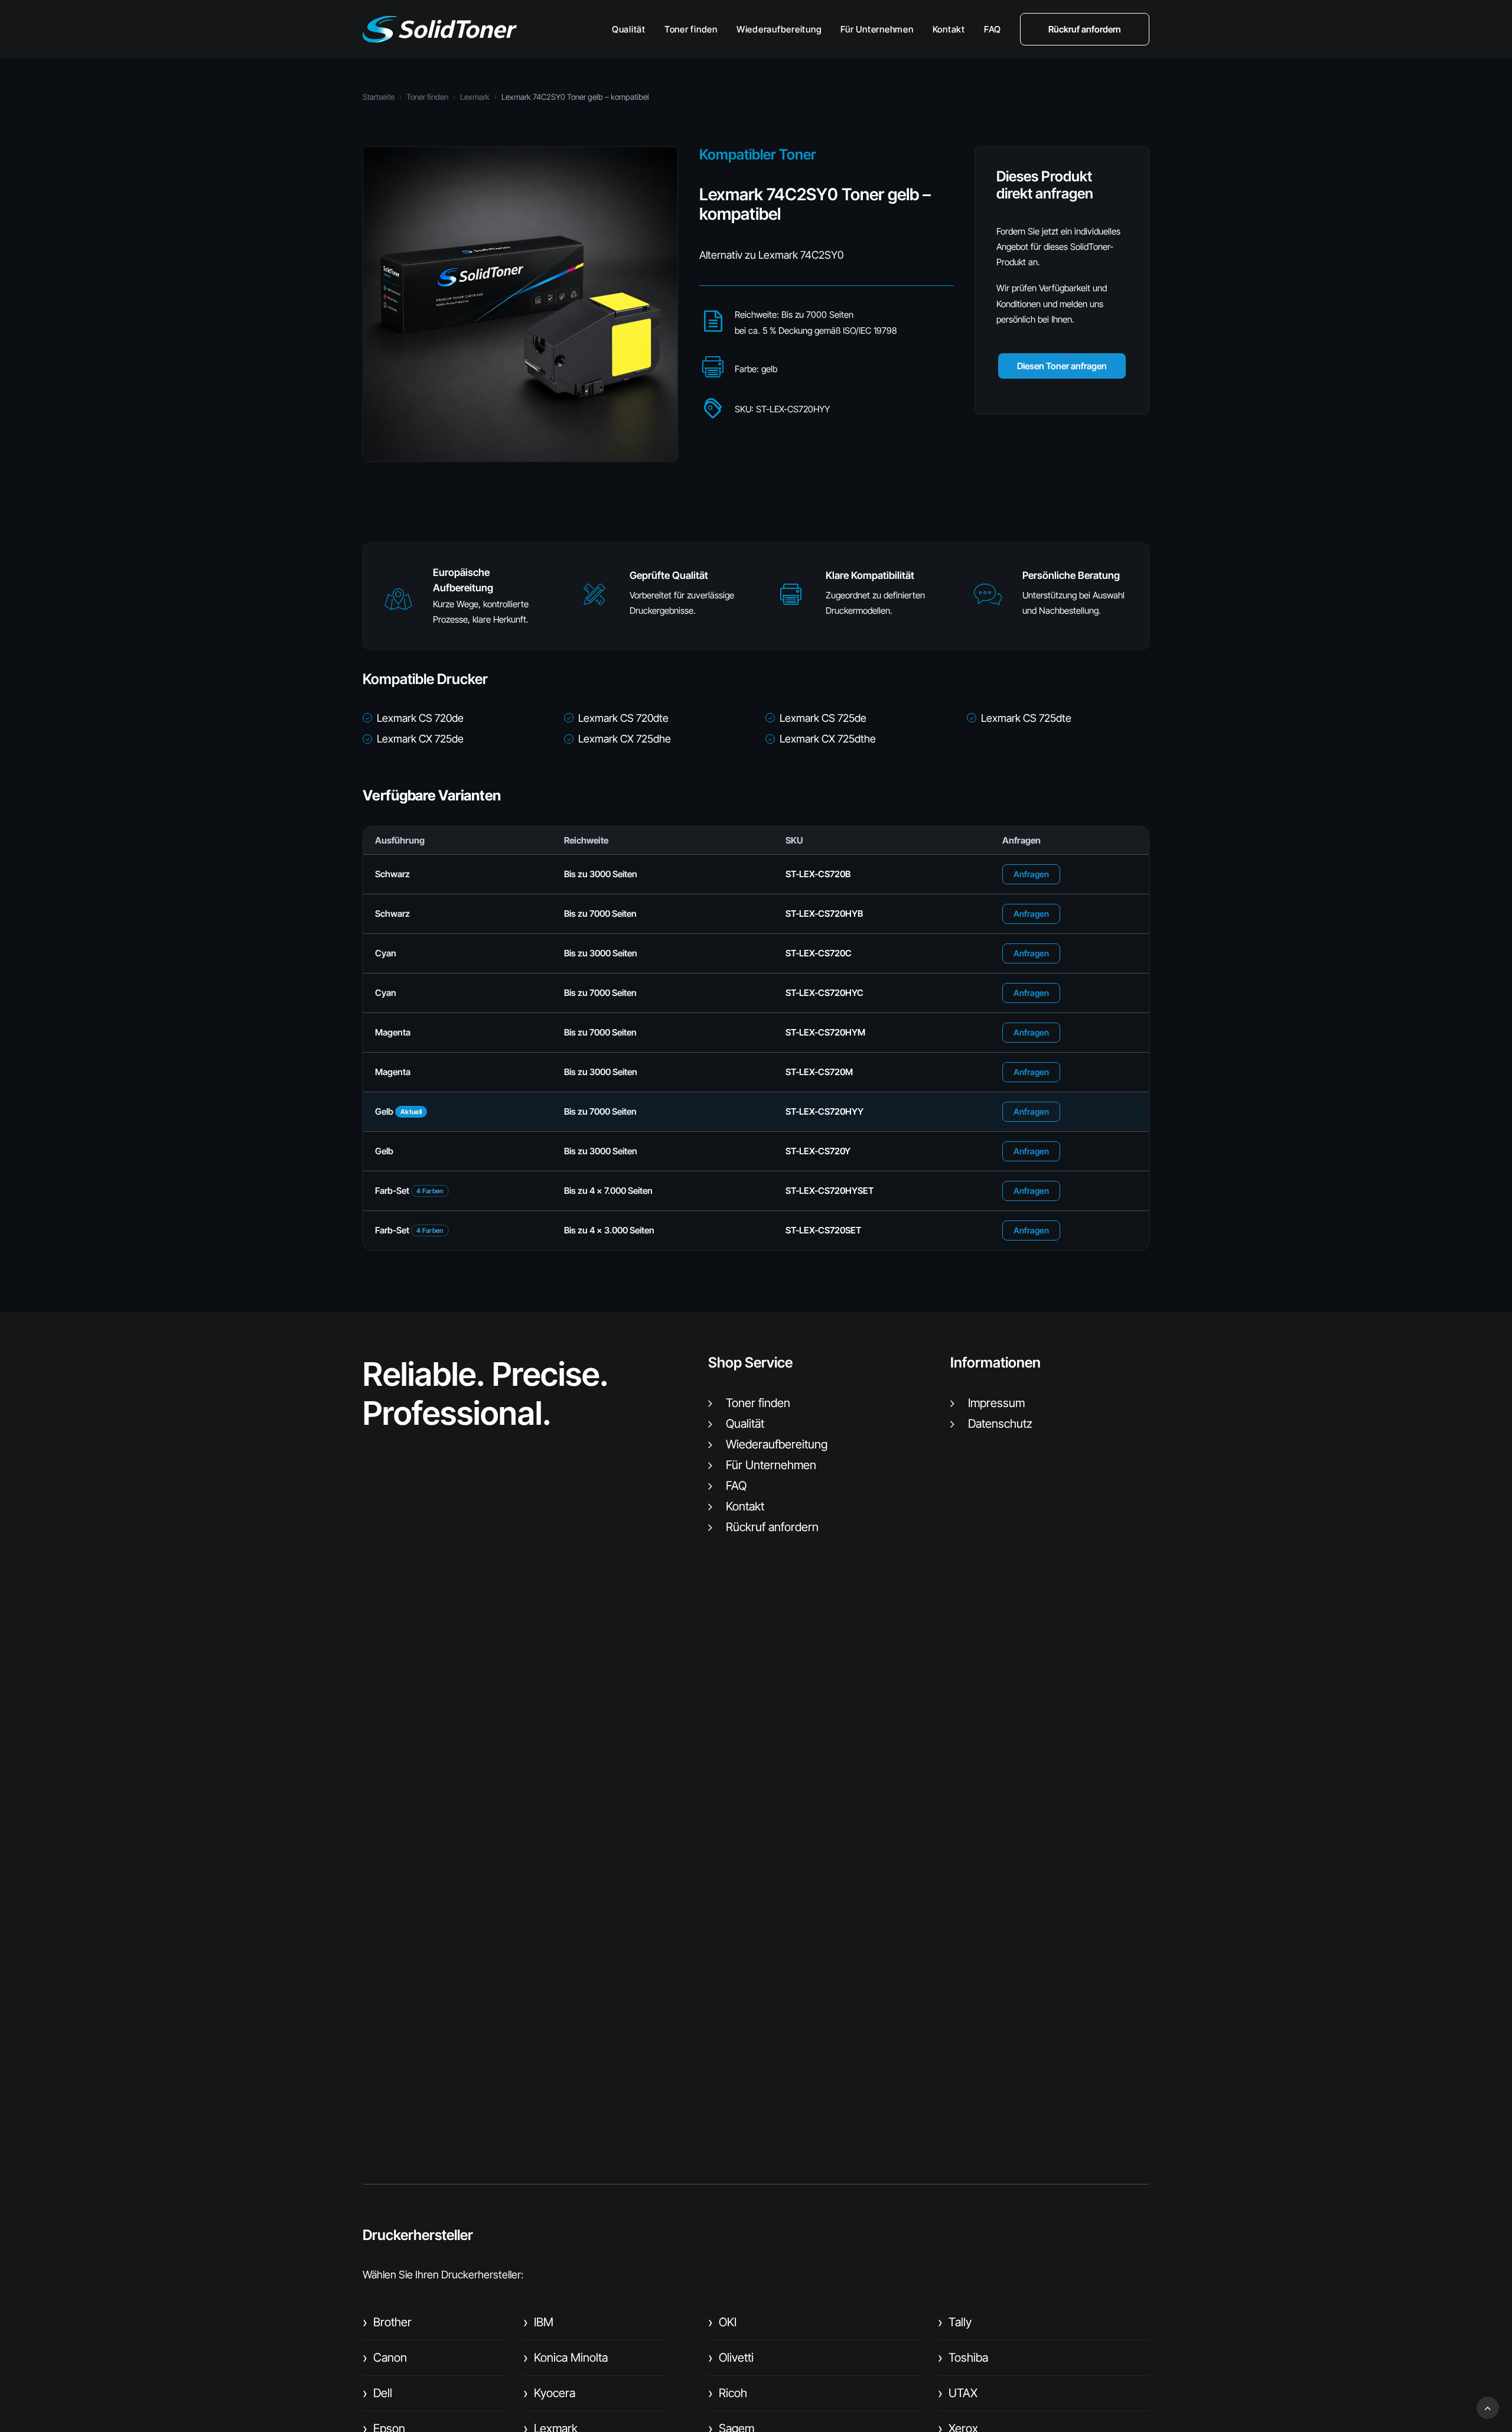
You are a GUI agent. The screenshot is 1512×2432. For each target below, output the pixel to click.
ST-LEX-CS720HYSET (830, 1191)
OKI (722, 2322)
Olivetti (731, 2358)
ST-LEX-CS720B (818, 874)
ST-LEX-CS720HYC (825, 993)
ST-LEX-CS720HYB (824, 914)
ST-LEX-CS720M (819, 1072)
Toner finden (691, 29)
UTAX (958, 2393)
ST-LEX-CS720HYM (825, 1032)
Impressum (996, 1403)
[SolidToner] (440, 29)
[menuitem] (633, 29)
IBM (538, 2322)
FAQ (993, 29)
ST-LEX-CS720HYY (825, 1111)
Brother (387, 2322)
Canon (385, 2358)
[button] (398, 605)
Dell (377, 2393)
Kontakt (949, 29)
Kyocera (549, 2393)
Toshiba (963, 2358)
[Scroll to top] (1488, 2407)
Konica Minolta (566, 2358)
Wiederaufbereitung (779, 29)
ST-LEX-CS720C (819, 953)
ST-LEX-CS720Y (818, 1151)
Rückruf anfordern (772, 1527)
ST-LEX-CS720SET (823, 1230)
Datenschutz (1000, 1424)
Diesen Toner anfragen (1062, 366)
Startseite (379, 97)
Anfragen (1031, 874)
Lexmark (475, 97)
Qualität (629, 29)
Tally (955, 2322)
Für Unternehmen (877, 29)
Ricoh (728, 2393)
